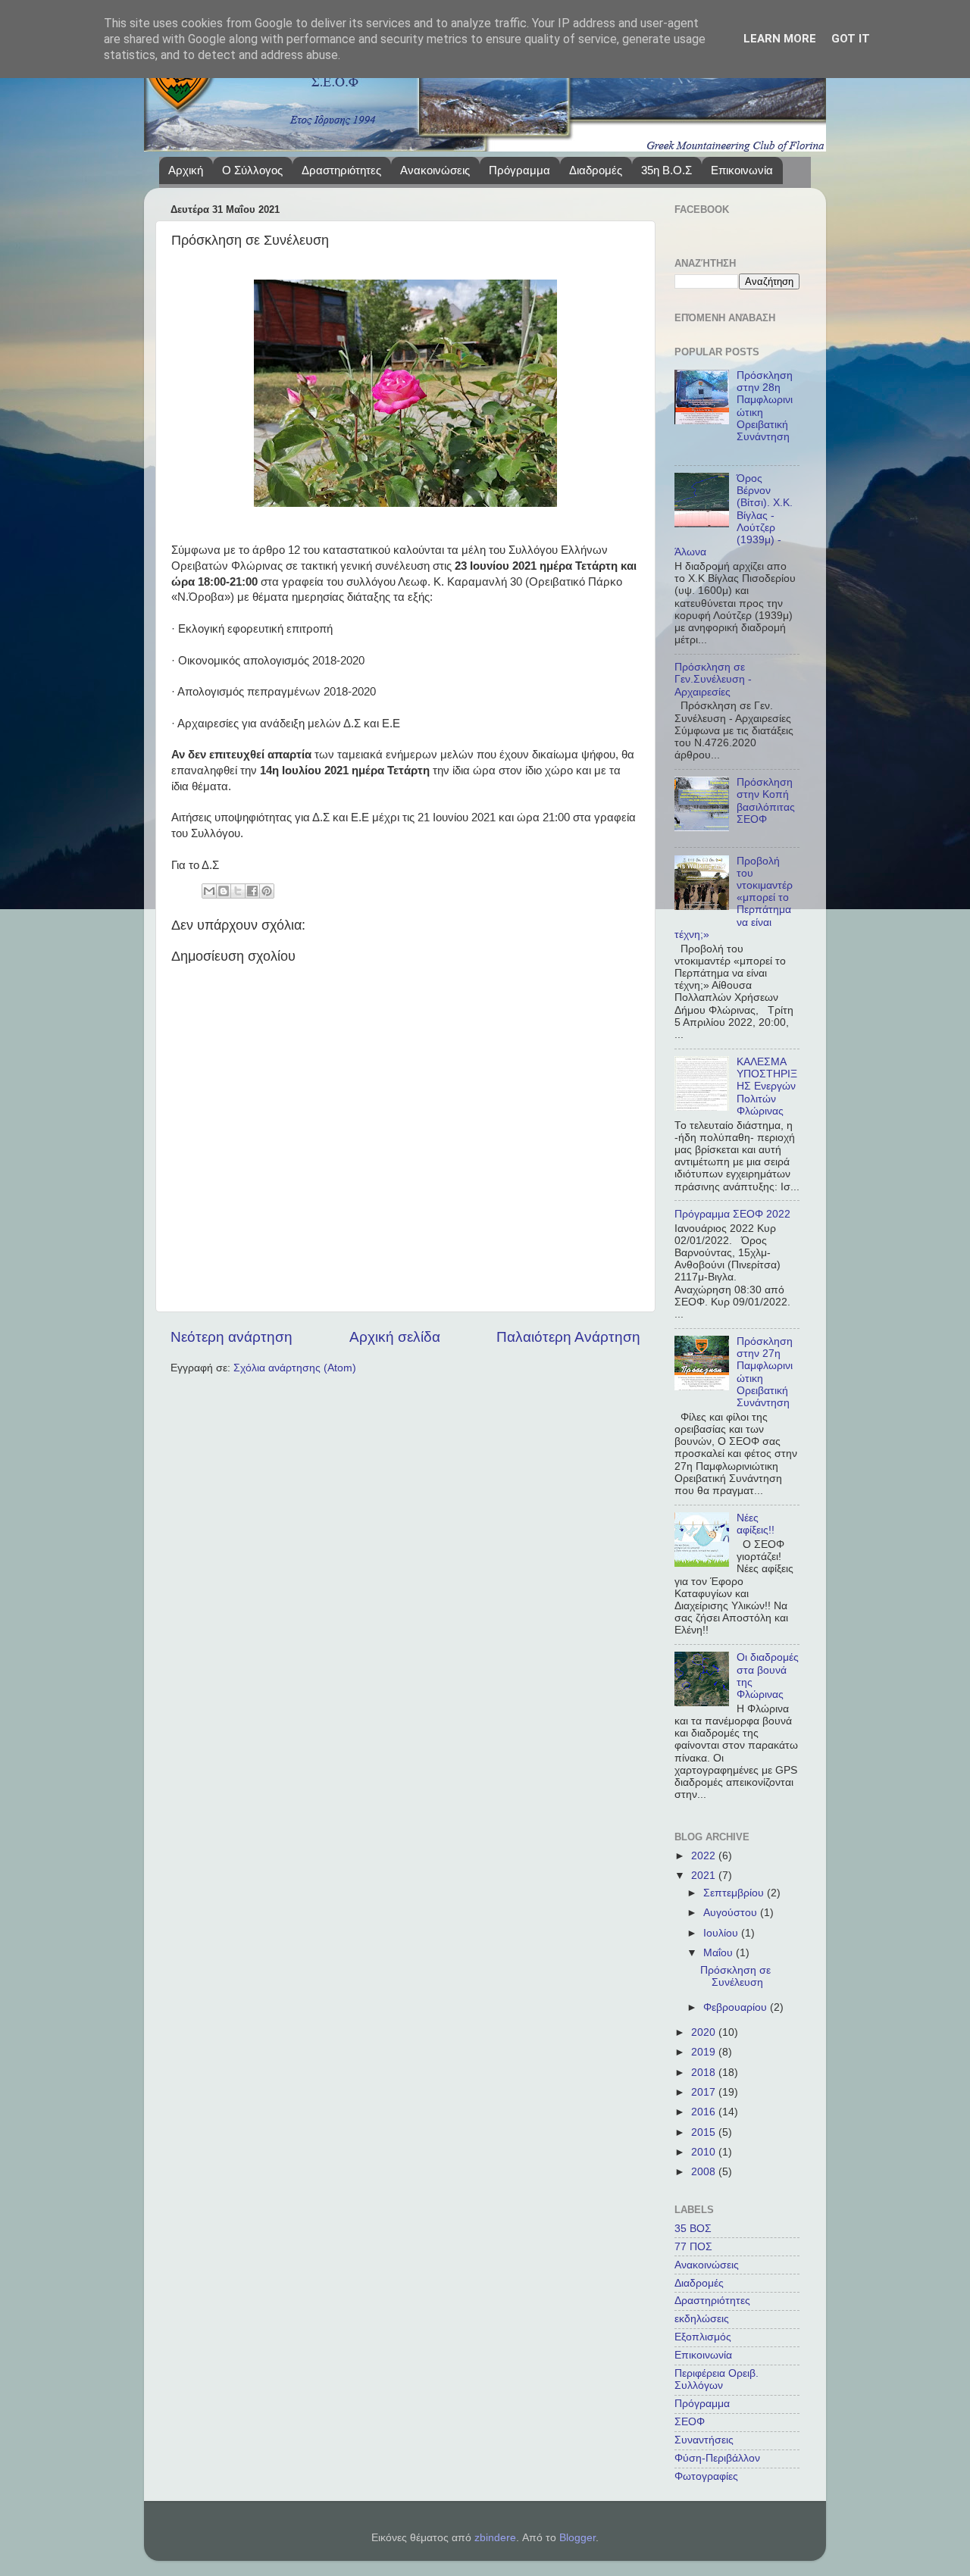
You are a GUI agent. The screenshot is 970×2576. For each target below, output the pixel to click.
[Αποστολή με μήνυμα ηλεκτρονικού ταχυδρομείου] (209, 891)
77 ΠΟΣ (693, 2247)
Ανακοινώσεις (435, 170)
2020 (705, 2032)
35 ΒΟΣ (693, 2229)
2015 (705, 2132)
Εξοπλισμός (703, 2337)
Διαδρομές (596, 170)
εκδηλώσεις (702, 2319)
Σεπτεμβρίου (735, 1893)
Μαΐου (720, 1953)
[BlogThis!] (224, 891)
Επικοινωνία (742, 170)
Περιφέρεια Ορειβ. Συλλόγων (717, 2379)
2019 (705, 2052)
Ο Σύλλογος (252, 170)
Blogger (577, 2538)
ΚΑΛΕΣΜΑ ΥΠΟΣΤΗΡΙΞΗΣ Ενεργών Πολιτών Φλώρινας (767, 1086)
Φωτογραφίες (706, 2476)
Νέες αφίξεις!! (756, 1524)
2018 (705, 2073)
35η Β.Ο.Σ (666, 170)
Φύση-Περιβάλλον (717, 2458)
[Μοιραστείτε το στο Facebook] (252, 891)
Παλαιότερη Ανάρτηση (568, 1337)
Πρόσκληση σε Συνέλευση (735, 1976)
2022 (705, 1856)
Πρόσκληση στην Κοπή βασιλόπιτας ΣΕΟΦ (766, 801)
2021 (705, 1876)
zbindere (495, 2538)
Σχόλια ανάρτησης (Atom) (295, 1368)
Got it (851, 39)
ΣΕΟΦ (690, 2422)
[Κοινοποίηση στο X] (238, 891)
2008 (705, 2172)
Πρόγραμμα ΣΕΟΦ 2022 (732, 1214)
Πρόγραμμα (519, 170)
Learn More (780, 39)
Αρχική (186, 170)
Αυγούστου (732, 1913)
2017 (705, 2092)
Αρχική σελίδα (395, 1337)
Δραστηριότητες (341, 170)
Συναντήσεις (704, 2440)
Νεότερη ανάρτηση (232, 1337)
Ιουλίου (722, 1933)
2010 (705, 2152)
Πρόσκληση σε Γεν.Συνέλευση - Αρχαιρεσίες (713, 679)
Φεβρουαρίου (737, 2007)
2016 (705, 2112)
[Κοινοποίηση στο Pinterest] (267, 891)
